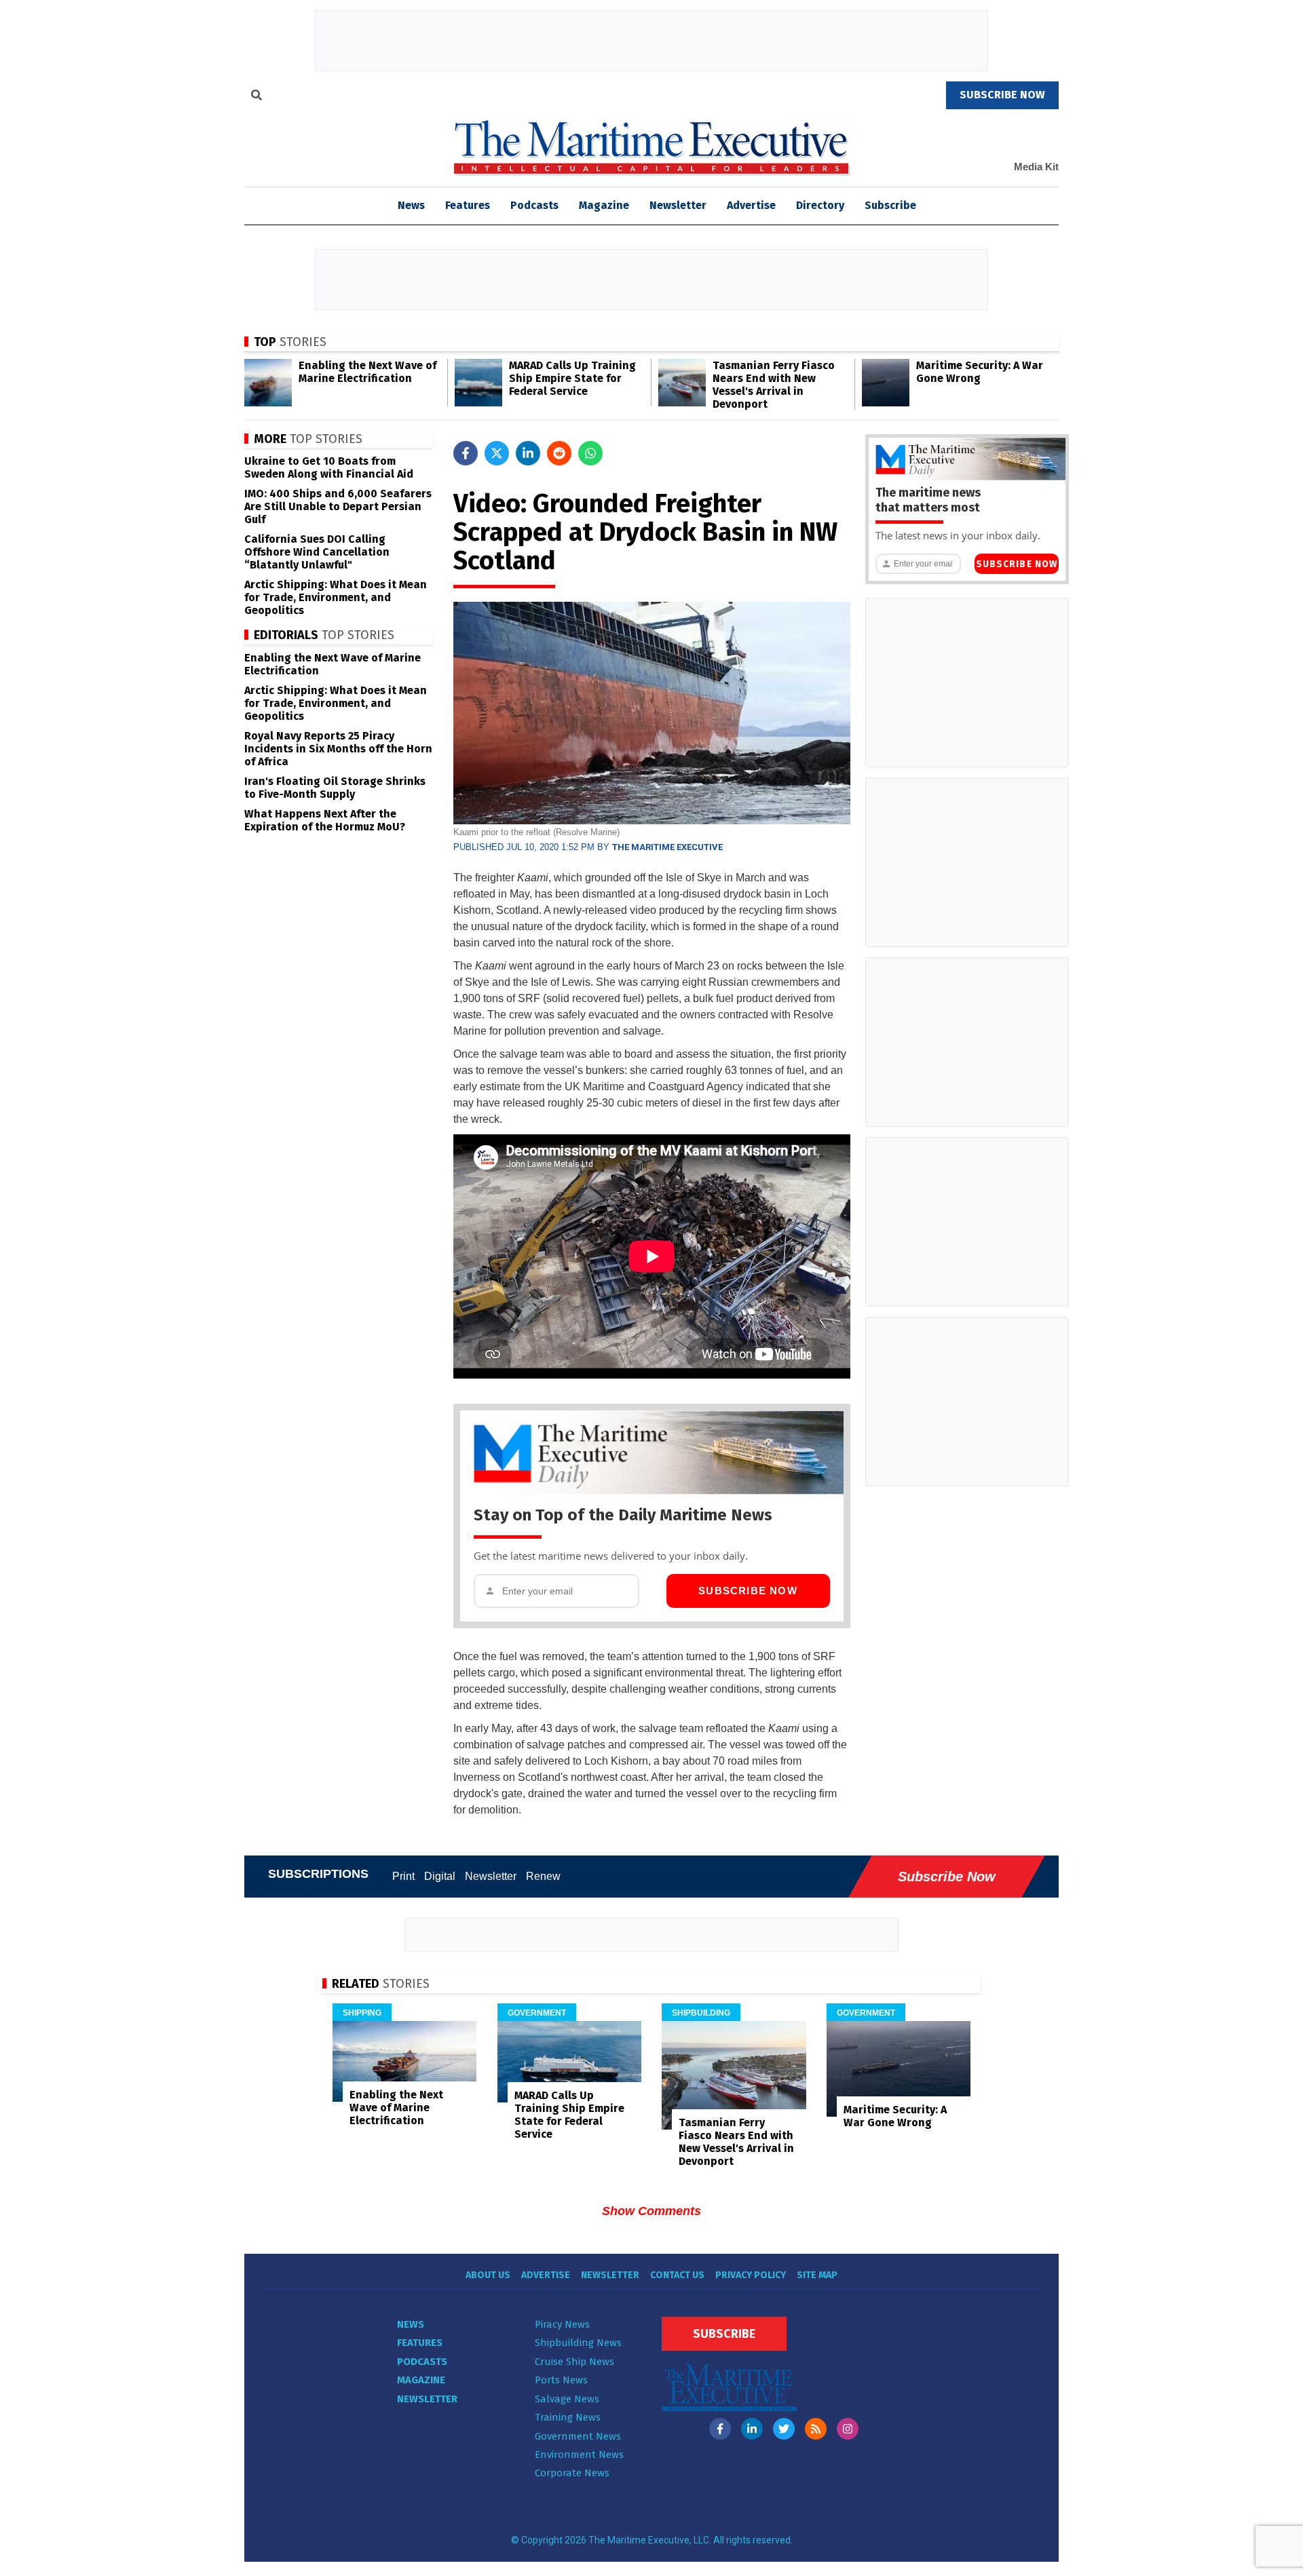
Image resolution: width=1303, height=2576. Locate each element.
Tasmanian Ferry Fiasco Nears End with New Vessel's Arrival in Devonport (774, 385)
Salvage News (567, 2399)
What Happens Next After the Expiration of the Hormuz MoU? (325, 820)
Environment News (579, 2455)
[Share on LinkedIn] (528, 453)
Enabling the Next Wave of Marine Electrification (367, 372)
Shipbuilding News (578, 2343)
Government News (578, 2436)
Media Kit (1036, 167)
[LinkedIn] (752, 2429)
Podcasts (534, 205)
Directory (820, 205)
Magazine (604, 205)
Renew (543, 1876)
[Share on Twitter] (497, 453)
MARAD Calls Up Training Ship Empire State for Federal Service (572, 378)
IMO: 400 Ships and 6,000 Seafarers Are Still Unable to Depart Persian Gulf (338, 506)
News (411, 2324)
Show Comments (651, 2211)
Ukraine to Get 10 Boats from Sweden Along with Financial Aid (329, 467)
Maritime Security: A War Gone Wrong (980, 372)
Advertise (751, 205)
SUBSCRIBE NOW (1002, 95)
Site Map (817, 2275)
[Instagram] (848, 2429)
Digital (440, 1876)
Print (403, 1876)
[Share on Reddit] (559, 453)
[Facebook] (720, 2429)
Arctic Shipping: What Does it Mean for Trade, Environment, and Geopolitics (336, 597)
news (411, 205)
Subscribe (890, 205)
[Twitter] (784, 2429)
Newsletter (678, 205)
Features (468, 205)
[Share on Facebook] (466, 453)
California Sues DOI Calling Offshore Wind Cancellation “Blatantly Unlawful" (317, 552)
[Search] (257, 97)
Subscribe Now (748, 1591)
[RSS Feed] (816, 2429)
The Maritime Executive (667, 847)
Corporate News (572, 2473)
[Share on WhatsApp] (590, 453)
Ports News (561, 2380)
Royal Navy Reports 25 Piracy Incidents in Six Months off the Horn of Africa (338, 749)
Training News (568, 2417)
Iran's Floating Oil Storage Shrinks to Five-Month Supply (335, 788)
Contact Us (677, 2275)
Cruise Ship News (574, 2362)
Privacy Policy (751, 2275)
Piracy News (562, 2324)
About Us (488, 2275)
